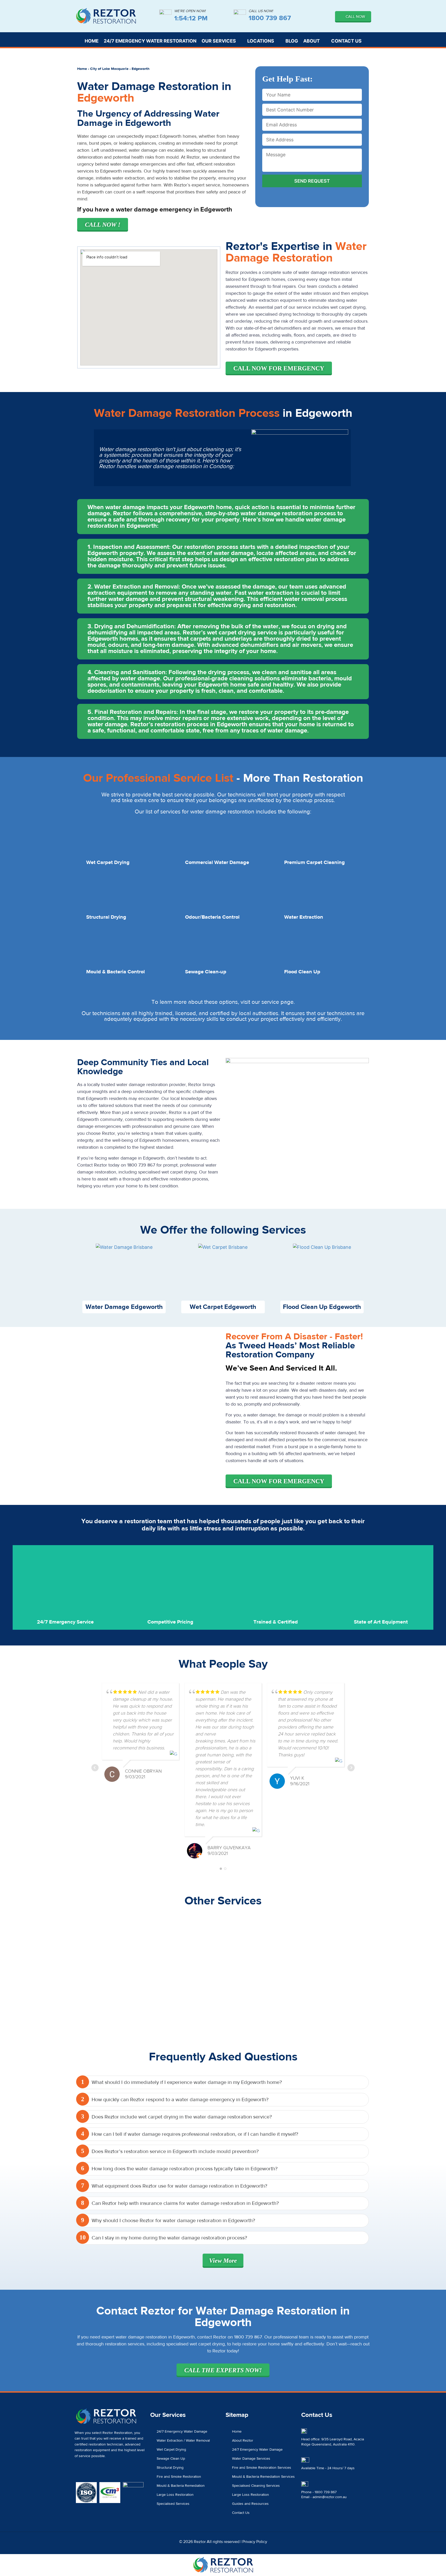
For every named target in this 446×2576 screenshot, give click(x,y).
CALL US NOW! (261, 11)
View (223, 2261)
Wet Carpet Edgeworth (223, 1307)
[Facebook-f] (78, 2472)
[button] (223, 517)
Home (82, 69)
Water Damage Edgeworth (124, 1307)
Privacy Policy (255, 2542)
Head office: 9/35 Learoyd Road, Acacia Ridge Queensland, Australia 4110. (333, 2442)
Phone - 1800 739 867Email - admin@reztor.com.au (324, 2495)
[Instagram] (97, 2472)
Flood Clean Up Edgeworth (322, 1307)
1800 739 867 (270, 18)
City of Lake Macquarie (109, 69)
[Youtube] (106, 2472)
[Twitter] (87, 2472)
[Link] (115, 2472)
